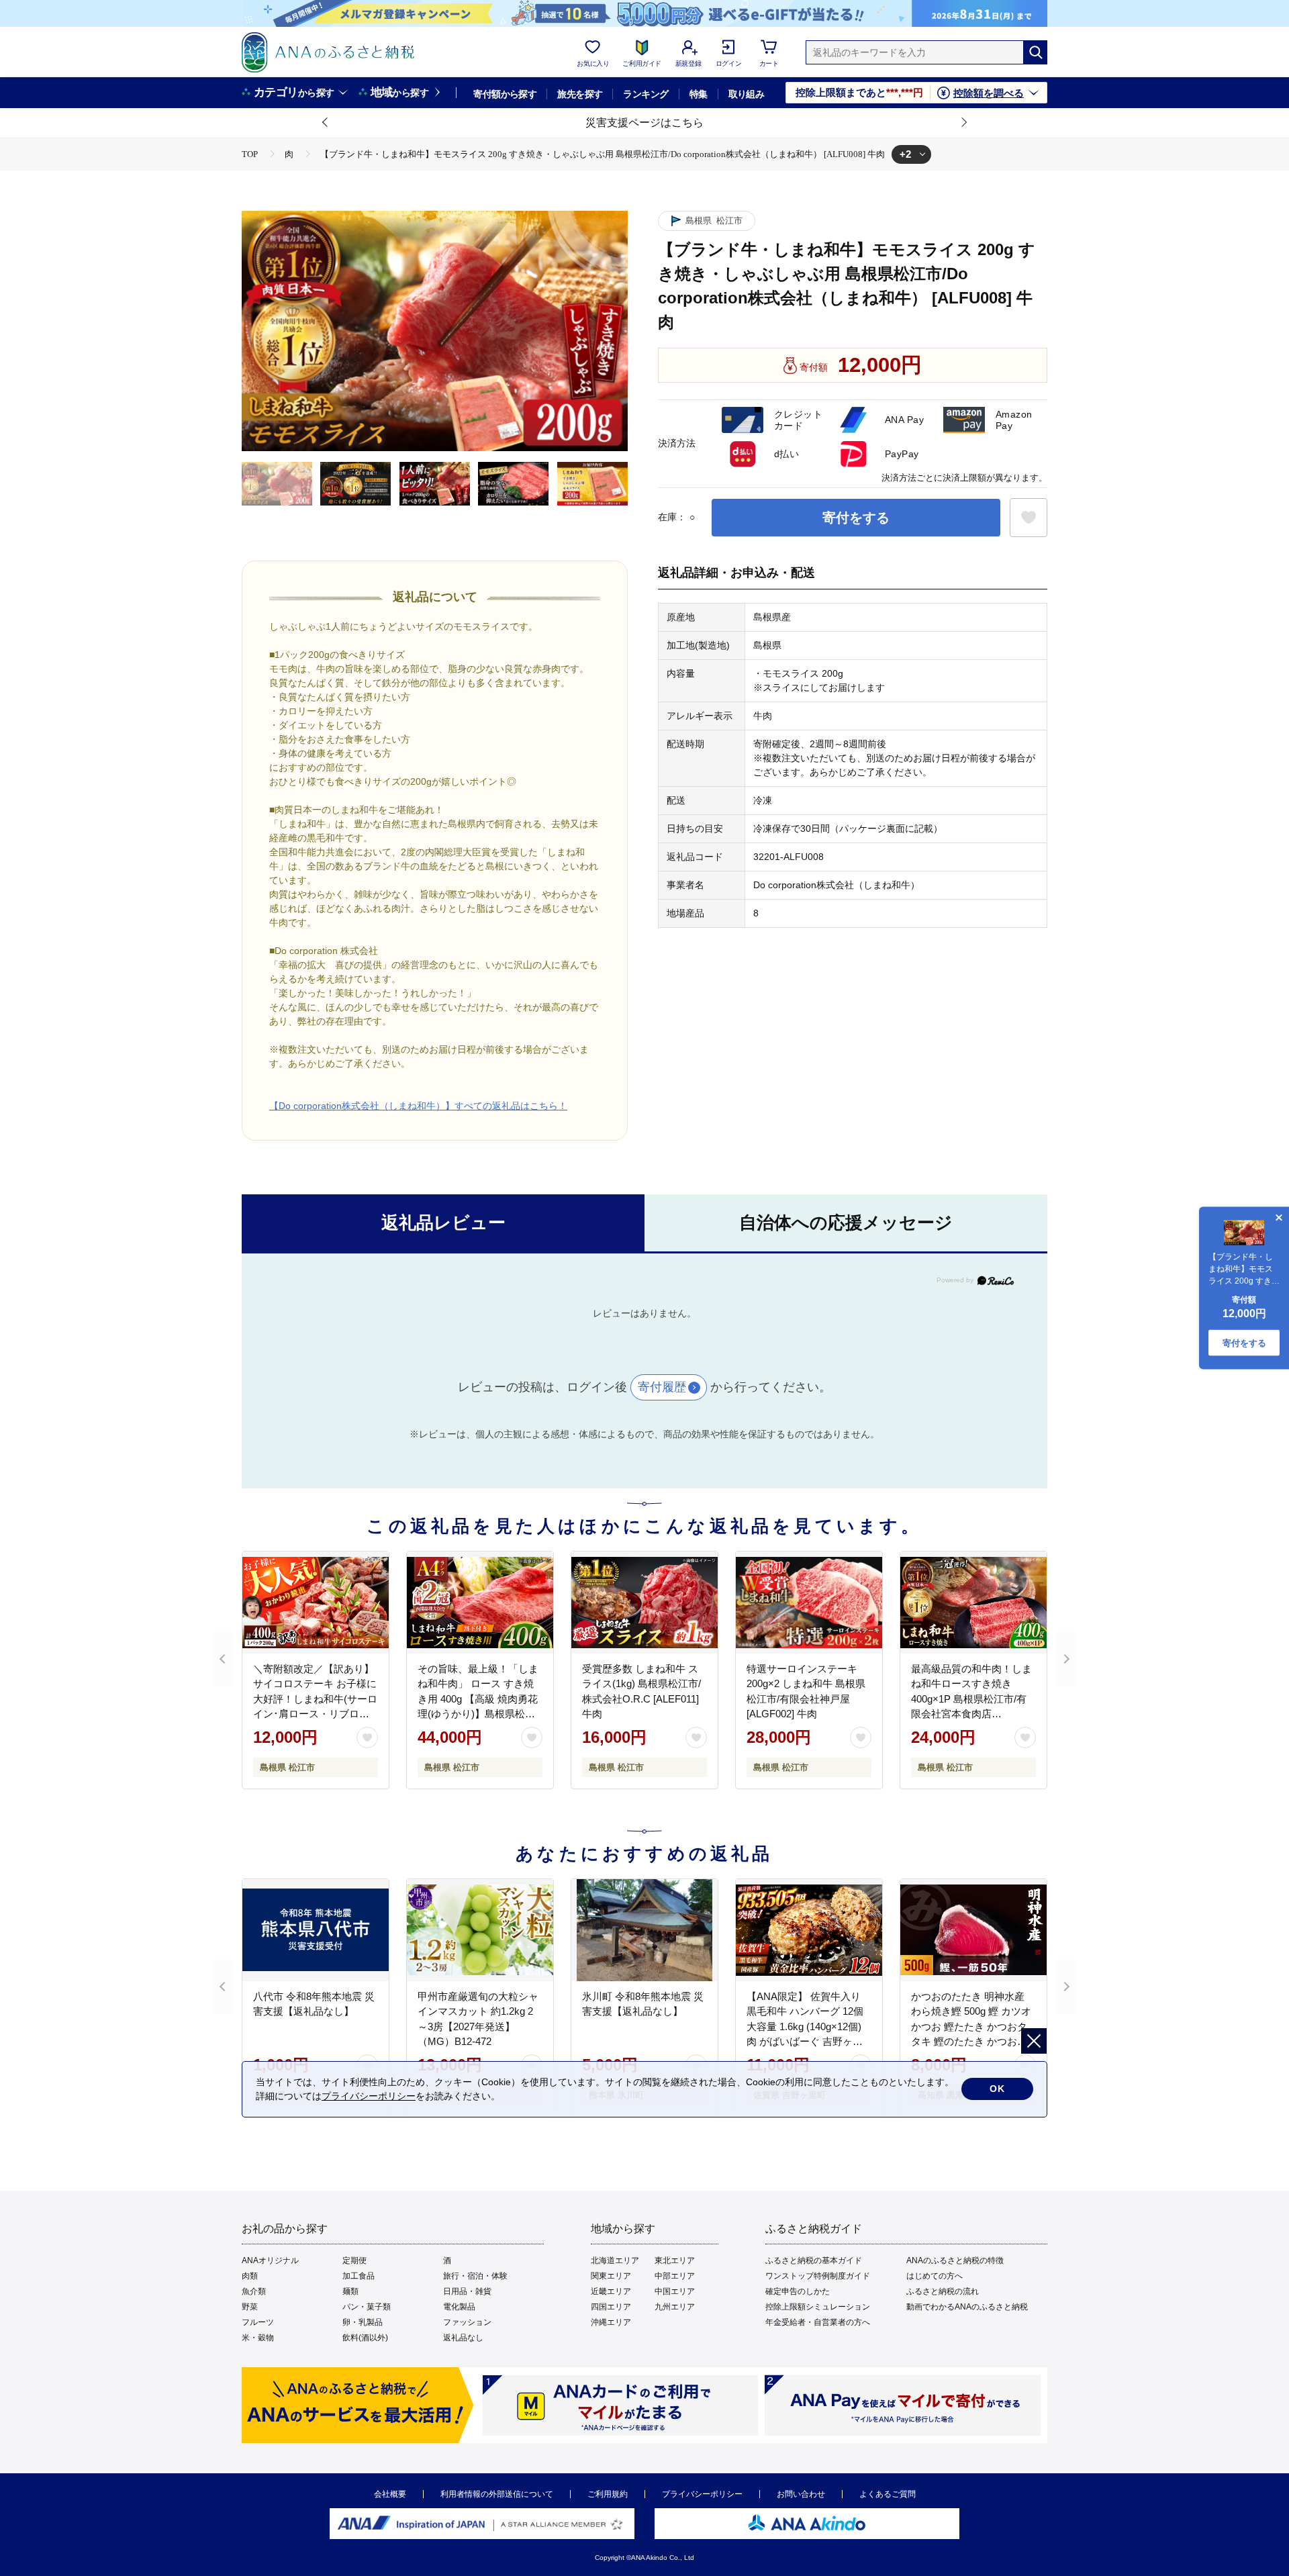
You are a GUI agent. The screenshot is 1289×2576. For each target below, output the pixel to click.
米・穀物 (258, 2338)
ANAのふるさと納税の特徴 (955, 2260)
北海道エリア (615, 2260)
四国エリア (611, 2307)
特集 (699, 94)
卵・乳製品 (363, 2322)
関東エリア (611, 2276)
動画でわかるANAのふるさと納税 (967, 2307)
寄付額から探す (505, 94)
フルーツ (258, 2322)
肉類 (250, 2276)
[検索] (1035, 52)
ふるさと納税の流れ (943, 2291)
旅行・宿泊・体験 (475, 2276)
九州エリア (675, 2307)
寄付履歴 (662, 1387)
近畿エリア (611, 2291)
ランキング (646, 94)
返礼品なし (463, 2338)
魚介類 (254, 2291)
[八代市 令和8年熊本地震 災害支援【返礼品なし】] (316, 1930)
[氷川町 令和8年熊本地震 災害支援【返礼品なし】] (644, 1930)
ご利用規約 (608, 2494)
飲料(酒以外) (365, 2338)
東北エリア (675, 2260)
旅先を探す (580, 94)
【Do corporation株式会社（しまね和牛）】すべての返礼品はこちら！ (418, 1106)
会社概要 (390, 2494)
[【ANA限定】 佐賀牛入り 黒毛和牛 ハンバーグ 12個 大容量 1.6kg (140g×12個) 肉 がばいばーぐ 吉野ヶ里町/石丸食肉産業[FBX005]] (809, 1930)
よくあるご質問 (888, 2494)
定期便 (354, 2260)
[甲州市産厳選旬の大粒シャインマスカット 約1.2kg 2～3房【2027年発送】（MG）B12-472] (480, 1930)
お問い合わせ (801, 2494)
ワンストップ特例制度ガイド (818, 2276)
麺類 (350, 2291)
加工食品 (359, 2276)
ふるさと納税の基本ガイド (814, 2260)
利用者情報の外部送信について (497, 2494)
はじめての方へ (935, 2276)
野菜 (250, 2307)
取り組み (747, 94)
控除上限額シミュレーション (818, 2307)
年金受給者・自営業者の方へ (818, 2322)
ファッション (467, 2322)
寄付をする (856, 518)
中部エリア (675, 2276)
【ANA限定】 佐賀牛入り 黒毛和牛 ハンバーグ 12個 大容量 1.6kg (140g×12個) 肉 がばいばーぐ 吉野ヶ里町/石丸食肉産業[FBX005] (805, 2026)
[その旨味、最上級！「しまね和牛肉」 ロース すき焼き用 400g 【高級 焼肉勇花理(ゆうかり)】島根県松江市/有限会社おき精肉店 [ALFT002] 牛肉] (480, 1603)
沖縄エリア (611, 2322)
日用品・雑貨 (467, 2291)
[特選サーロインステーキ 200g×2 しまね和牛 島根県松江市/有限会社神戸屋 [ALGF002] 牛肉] (809, 1603)
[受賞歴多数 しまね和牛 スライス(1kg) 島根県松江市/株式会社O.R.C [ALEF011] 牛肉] (644, 1603)
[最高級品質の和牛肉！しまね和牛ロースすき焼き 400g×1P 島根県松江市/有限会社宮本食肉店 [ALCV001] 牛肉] (973, 1603)
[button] (326, 123)
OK (997, 2089)
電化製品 (459, 2307)
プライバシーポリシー (702, 2494)
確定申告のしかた (798, 2291)
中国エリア (675, 2291)
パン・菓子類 (367, 2307)
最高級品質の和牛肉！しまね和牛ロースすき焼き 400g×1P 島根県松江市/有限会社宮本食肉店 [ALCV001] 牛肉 (971, 1699)
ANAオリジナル (270, 2260)
